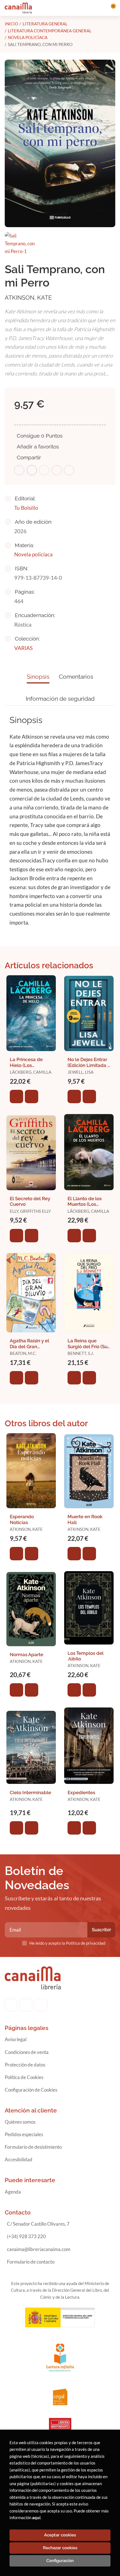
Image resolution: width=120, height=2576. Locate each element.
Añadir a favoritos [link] (38, 447)
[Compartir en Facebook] (19, 470)
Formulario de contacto (31, 2262)
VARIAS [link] (23, 648)
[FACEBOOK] (11, 2005)
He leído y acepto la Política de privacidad (67, 1943)
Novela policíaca (28, 37)
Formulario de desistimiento (33, 2147)
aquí (36, 2517)
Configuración (60, 2561)
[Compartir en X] (32, 470)
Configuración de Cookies (31, 2090)
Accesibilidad (19, 2159)
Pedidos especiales (24, 2134)
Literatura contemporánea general (50, 31)
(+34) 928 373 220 (26, 2236)
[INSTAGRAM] (26, 2005)
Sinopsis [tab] (38, 677)
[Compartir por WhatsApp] (44, 470)
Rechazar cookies (60, 2548)
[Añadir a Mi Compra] (16, 1097)
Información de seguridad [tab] (60, 699)
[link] (32, 1097)
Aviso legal (16, 2039)
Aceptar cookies (60, 2535)
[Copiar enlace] (69, 470)
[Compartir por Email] (57, 470)
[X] (41, 2005)
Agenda (13, 2192)
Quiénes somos (20, 2122)
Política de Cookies (24, 2077)
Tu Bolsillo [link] (26, 508)
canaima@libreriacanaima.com (39, 2249)
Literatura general (45, 24)
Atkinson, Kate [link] (28, 298)
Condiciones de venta (27, 2052)
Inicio (11, 24)
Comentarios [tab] (76, 677)
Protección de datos (25, 2065)
